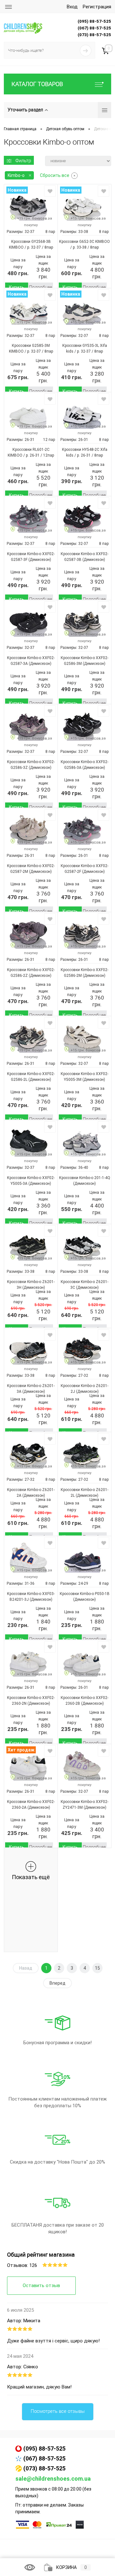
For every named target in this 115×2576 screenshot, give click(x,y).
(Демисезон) (39, 560)
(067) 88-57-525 (44, 2458)
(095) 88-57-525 (44, 2448)
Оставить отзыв (41, 2285)
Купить (17, 287)
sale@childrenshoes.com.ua (53, 2479)
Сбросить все (55, 175)
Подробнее (41, 287)
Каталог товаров (37, 84)
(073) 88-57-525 (44, 2468)
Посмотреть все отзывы (58, 2411)
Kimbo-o (16, 175)
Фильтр (23, 161)
